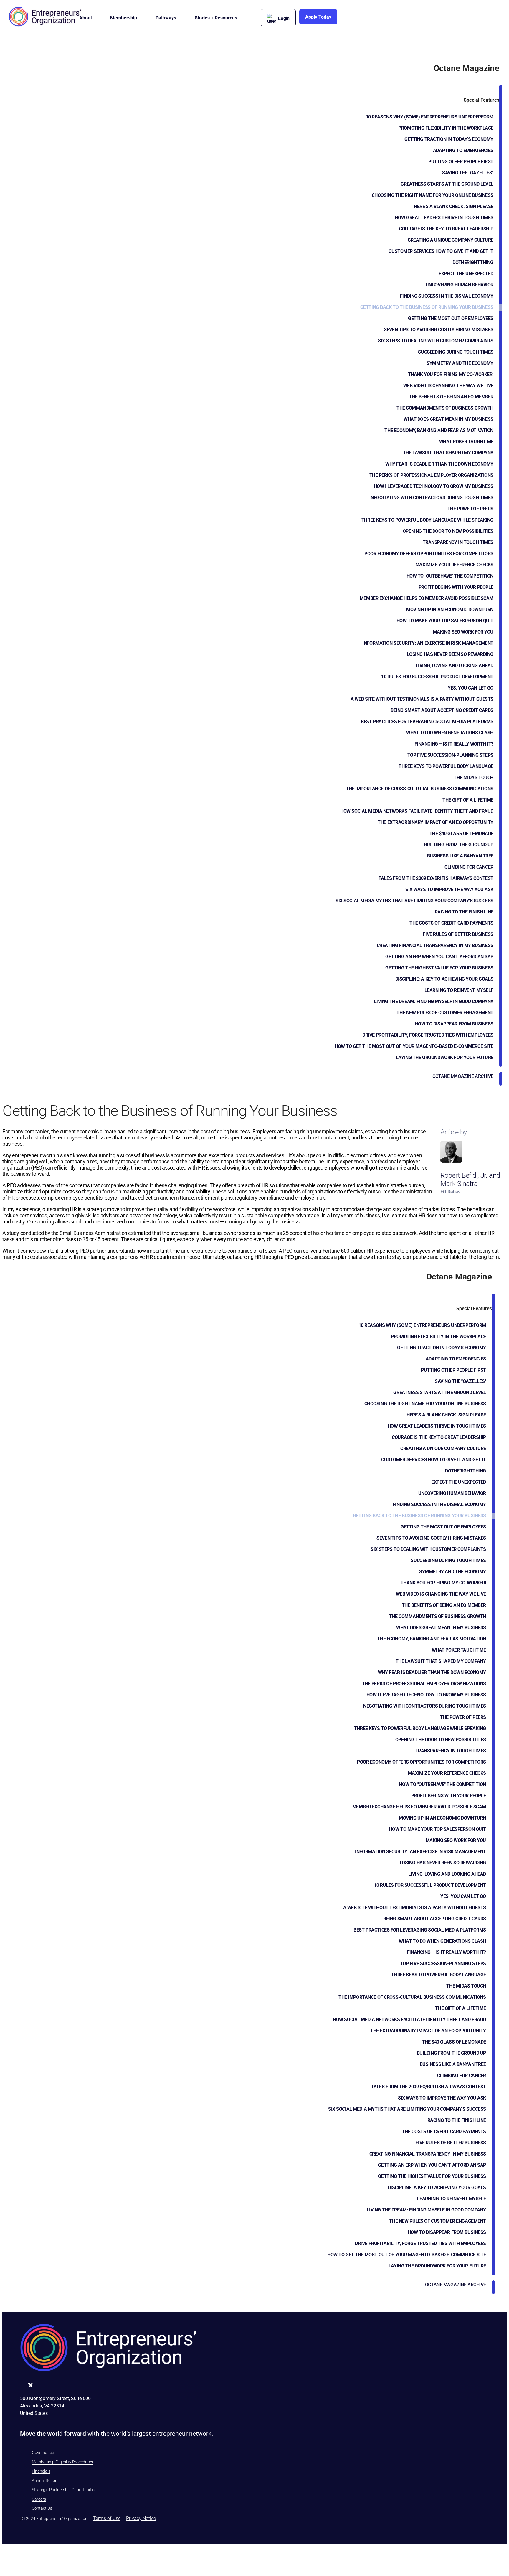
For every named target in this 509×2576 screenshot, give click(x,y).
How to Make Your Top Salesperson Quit (445, 621)
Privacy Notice (141, 2518)
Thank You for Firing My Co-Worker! (451, 374)
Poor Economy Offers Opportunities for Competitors (429, 554)
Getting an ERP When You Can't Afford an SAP (439, 957)
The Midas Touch (474, 777)
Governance (43, 2453)
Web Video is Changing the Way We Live (448, 386)
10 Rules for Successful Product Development (437, 677)
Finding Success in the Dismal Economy (447, 296)
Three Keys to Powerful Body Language (446, 766)
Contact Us (42, 2508)
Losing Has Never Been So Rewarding (450, 654)
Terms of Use (107, 2518)
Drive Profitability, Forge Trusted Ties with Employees (428, 1035)
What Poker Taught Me (466, 442)
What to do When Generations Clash (450, 733)
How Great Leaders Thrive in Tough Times (444, 218)
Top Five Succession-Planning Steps (450, 755)
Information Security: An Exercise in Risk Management (428, 643)
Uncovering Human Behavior (460, 285)
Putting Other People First (461, 162)
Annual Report (45, 2481)
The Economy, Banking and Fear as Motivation (439, 430)
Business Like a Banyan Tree (460, 856)
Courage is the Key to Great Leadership (446, 229)
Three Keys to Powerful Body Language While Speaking (427, 520)
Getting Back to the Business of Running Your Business (427, 307)
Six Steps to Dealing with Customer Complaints (436, 341)
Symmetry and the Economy (460, 363)
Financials (41, 2471)
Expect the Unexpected (466, 274)
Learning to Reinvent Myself (459, 990)
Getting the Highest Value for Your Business (439, 968)
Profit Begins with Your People (456, 587)
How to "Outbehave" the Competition (450, 576)
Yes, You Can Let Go (471, 688)
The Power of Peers (470, 509)
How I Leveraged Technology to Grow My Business (434, 486)
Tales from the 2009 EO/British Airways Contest (436, 878)
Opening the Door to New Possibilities (448, 531)
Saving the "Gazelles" (468, 173)
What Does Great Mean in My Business (448, 419)
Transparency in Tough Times (458, 542)
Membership (124, 18)
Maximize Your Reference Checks (454, 565)
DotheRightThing (473, 262)
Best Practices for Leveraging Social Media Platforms (427, 721)
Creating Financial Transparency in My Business (435, 945)
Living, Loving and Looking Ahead (455, 666)
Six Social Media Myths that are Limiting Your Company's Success (414, 901)
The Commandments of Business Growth (445, 408)
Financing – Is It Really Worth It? (454, 744)
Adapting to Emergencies (463, 150)
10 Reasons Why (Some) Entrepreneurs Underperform (430, 117)
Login (284, 18)
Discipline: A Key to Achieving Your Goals (444, 979)
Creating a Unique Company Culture (451, 240)
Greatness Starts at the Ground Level (447, 184)
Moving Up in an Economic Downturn (450, 610)
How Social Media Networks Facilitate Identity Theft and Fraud (417, 811)
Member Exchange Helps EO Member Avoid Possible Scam (427, 598)
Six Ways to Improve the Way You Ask (449, 889)
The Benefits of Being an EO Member (451, 397)
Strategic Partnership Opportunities (64, 2490)
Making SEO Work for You (463, 632)
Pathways (166, 18)
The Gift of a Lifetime (468, 800)
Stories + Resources (216, 18)
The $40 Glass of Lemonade (461, 833)
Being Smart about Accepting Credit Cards (442, 710)
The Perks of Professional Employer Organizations (431, 475)
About (86, 18)
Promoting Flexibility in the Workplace (446, 128)
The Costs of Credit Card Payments (451, 923)
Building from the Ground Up (459, 845)
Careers (39, 2499)
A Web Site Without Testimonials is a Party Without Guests (422, 699)
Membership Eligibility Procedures (62, 2462)
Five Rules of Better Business (458, 934)
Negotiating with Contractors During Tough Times (432, 498)
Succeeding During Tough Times (456, 352)
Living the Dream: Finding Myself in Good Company (434, 1001)
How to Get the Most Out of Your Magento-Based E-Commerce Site (414, 1046)
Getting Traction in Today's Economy (449, 139)
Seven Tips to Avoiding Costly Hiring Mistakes (439, 330)
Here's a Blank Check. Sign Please (454, 206)
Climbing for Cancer (469, 867)
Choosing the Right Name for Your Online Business (433, 195)
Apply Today (318, 17)
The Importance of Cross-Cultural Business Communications (420, 789)
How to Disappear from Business (454, 1024)
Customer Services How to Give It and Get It (441, 251)
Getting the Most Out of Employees (451, 318)
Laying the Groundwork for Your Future (445, 1057)
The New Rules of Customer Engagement (445, 1013)
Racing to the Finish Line (464, 912)
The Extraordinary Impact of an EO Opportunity (436, 822)
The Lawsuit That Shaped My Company (448, 453)
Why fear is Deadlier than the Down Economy (439, 464)
